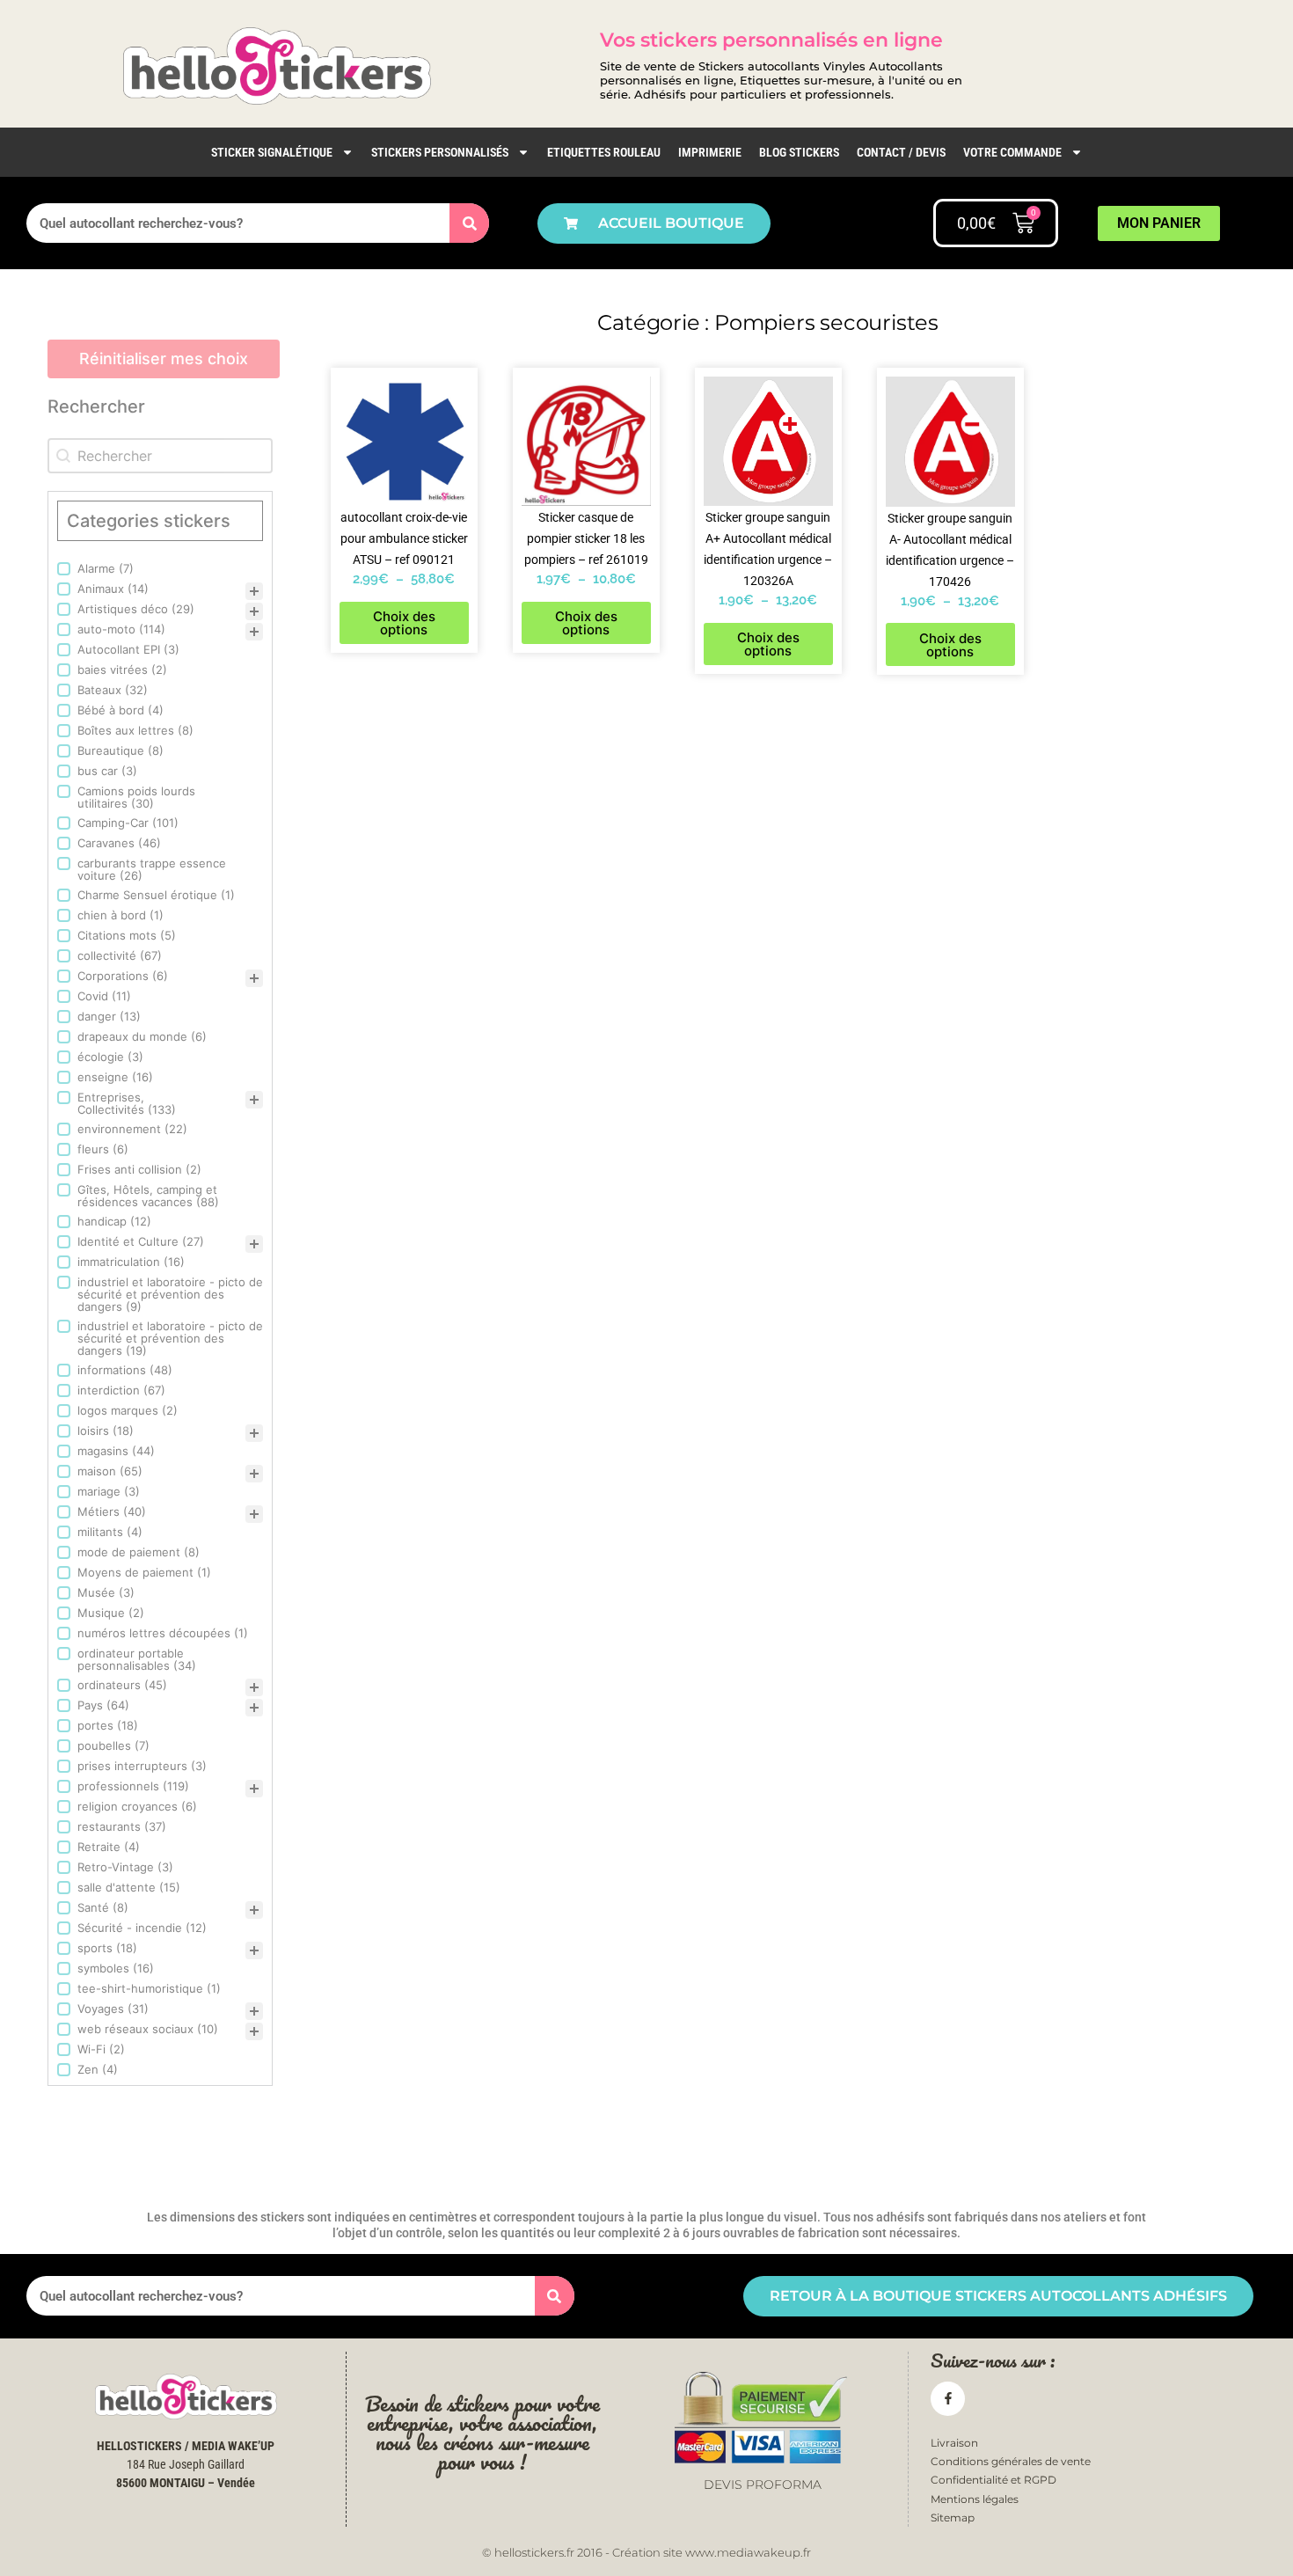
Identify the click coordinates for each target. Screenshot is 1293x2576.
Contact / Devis (901, 152)
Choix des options (404, 623)
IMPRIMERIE (710, 152)
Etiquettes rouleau (604, 152)
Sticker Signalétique (272, 152)
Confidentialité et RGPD (993, 2480)
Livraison (954, 2443)
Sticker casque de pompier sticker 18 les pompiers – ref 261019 (586, 538)
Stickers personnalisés (440, 152)
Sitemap (953, 2517)
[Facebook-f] (948, 2399)
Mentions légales (975, 2499)
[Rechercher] (469, 223)
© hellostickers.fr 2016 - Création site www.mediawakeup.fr (646, 2552)
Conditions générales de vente (1011, 2461)
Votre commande (1012, 152)
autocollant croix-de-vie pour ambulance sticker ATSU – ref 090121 (404, 538)
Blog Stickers (799, 152)
